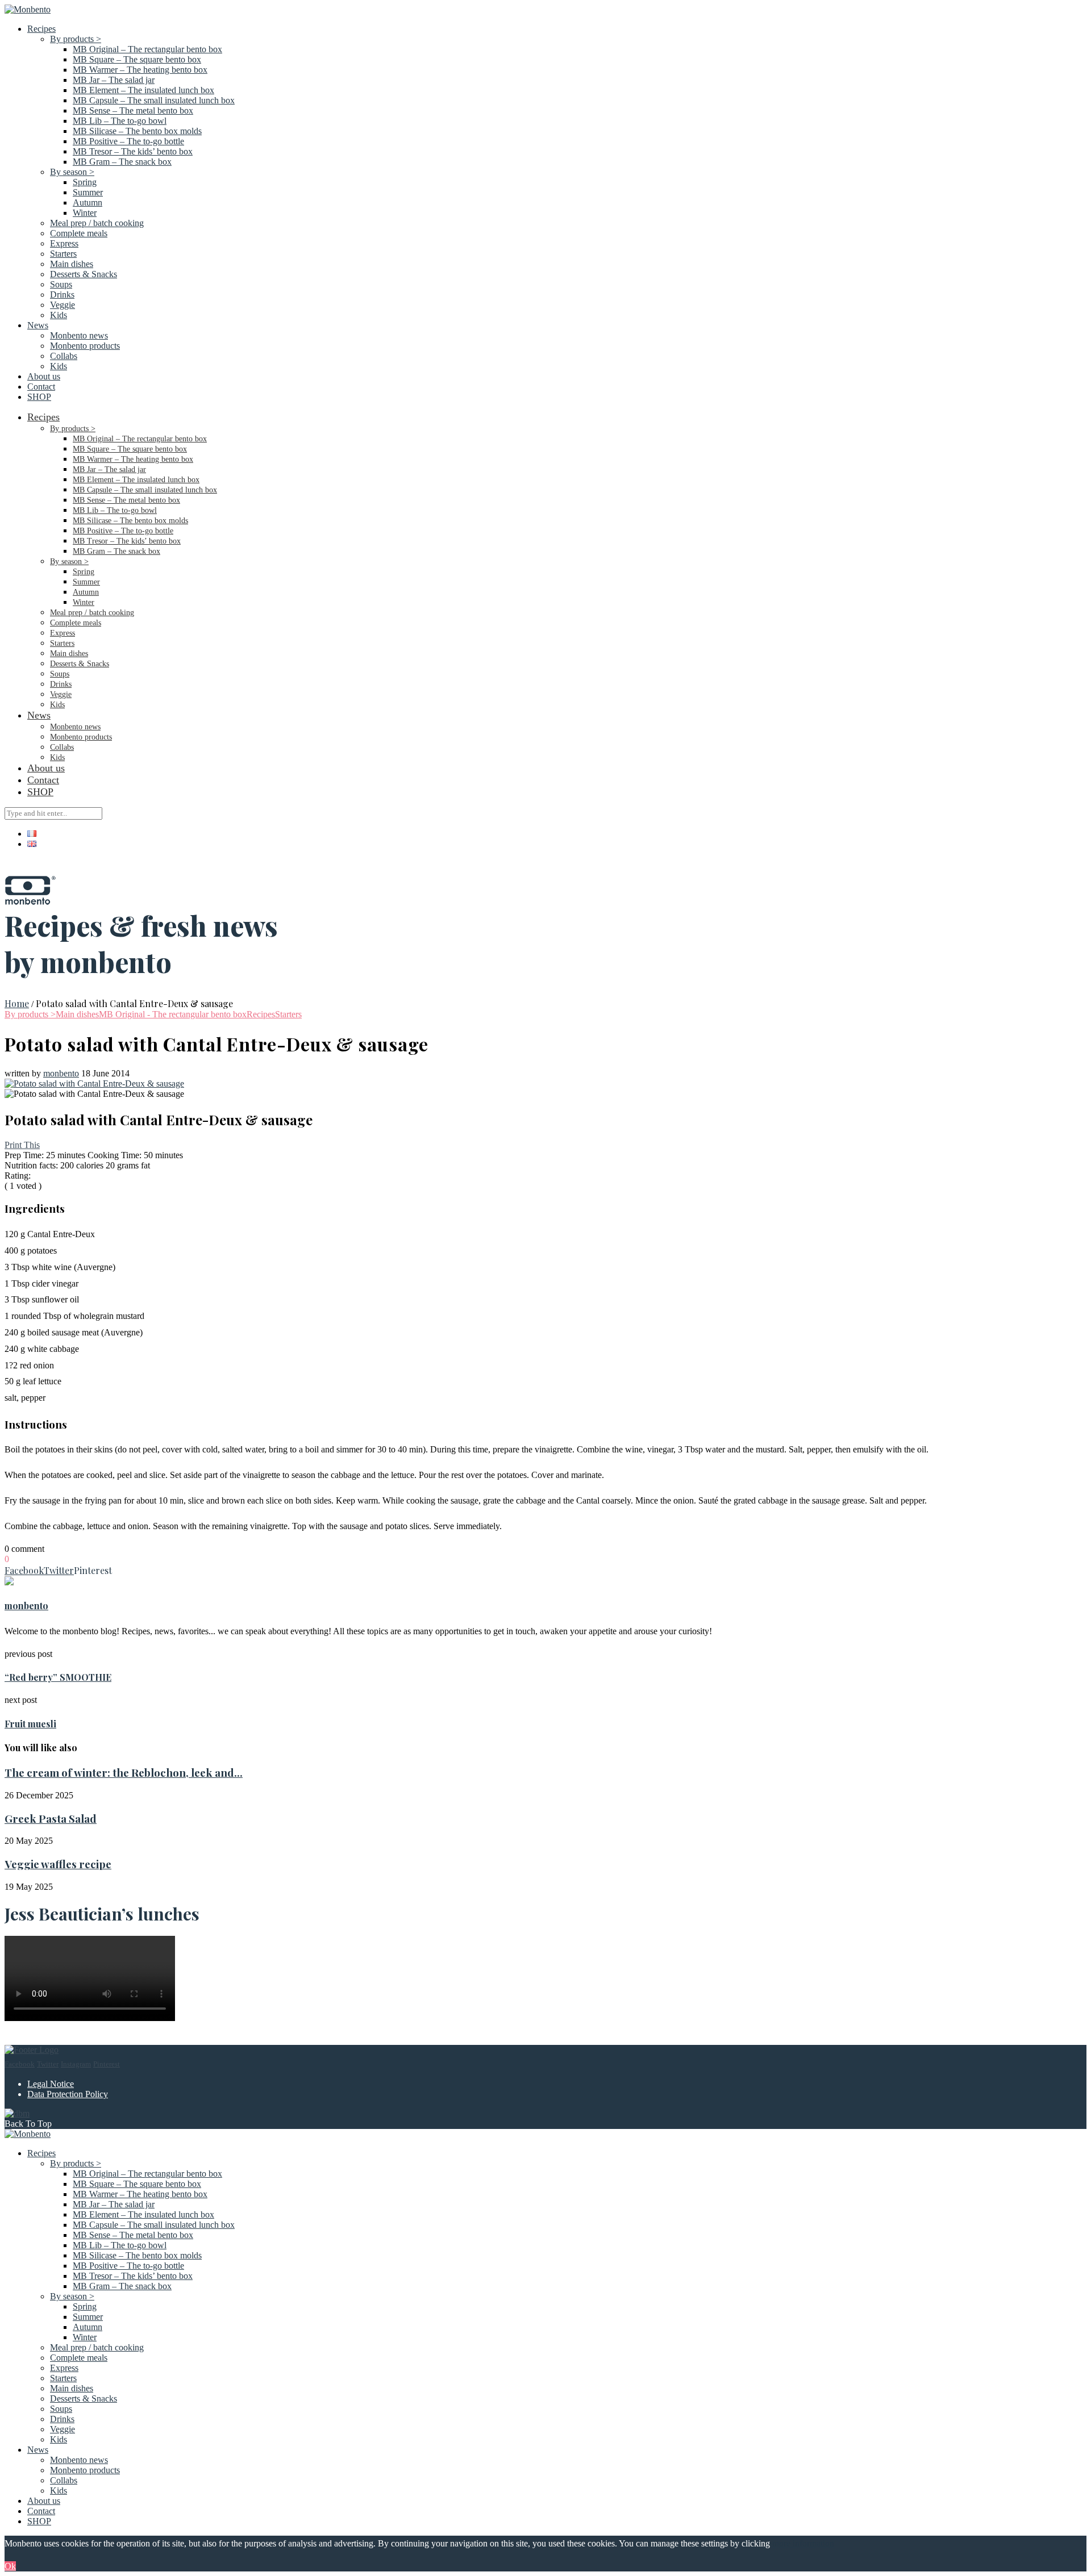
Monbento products (85, 346)
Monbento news (79, 335)
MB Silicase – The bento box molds (137, 131)
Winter (85, 213)
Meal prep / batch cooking (97, 223)
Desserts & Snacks (84, 274)
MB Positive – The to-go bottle (128, 141)
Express (64, 243)
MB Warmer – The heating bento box (140, 70)
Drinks (62, 295)
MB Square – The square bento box (137, 59)
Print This (22, 1145)
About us (44, 376)
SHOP (39, 397)
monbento (61, 1073)
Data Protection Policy (68, 2094)
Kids (59, 315)
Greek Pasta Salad (51, 1819)
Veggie (63, 305)
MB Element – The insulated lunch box (143, 90)
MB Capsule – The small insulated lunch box (154, 100)
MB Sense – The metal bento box (133, 110)
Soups (61, 284)
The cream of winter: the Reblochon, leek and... (124, 1773)
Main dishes (72, 264)
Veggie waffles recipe (58, 1864)
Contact (41, 387)
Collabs (64, 356)
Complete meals (79, 233)
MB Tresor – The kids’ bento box (133, 151)
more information (803, 2543)
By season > (72, 172)
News (38, 325)
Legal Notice (51, 2084)
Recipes (41, 29)
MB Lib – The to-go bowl (120, 121)
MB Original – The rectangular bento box (147, 49)
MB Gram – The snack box (122, 162)
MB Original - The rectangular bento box (173, 1014)
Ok (10, 2566)
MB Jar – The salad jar (114, 80)
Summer (88, 192)
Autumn (88, 203)
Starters (63, 254)
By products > (76, 39)
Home (17, 1003)
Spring (85, 182)
